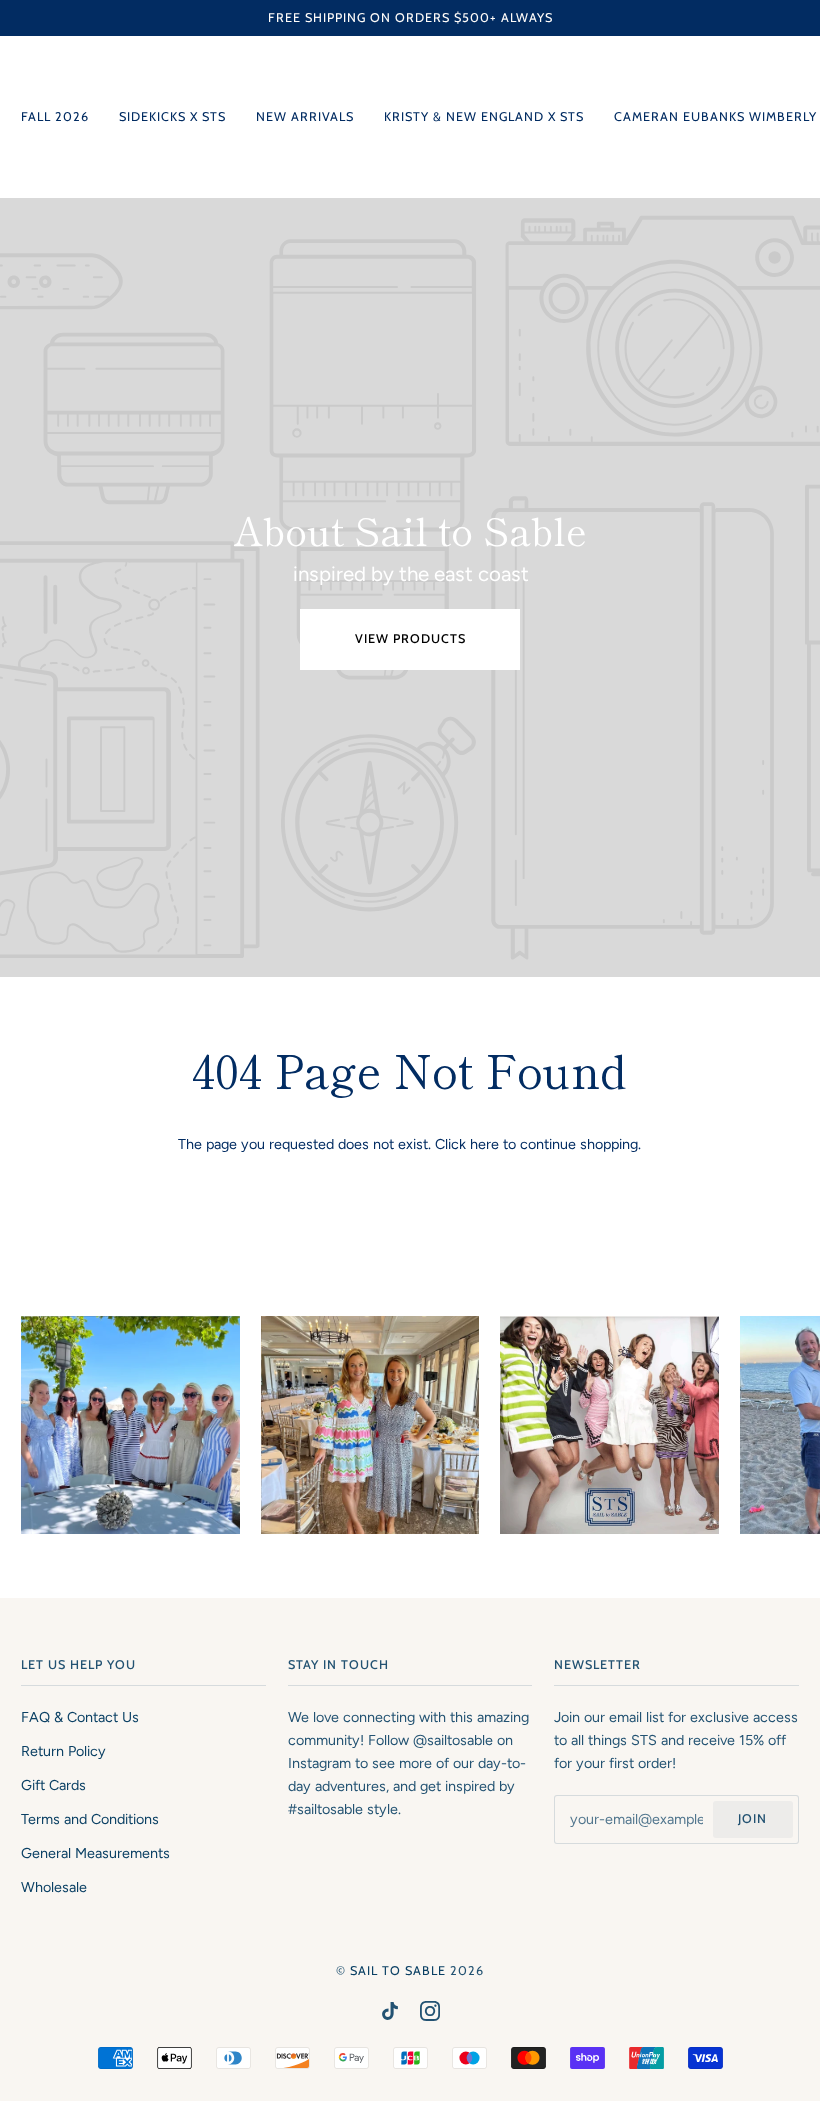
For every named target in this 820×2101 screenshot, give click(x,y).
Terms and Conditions (90, 1819)
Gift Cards (53, 1785)
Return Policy (63, 1751)
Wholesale (54, 1887)
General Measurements (95, 1853)
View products (410, 638)
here (484, 1144)
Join (752, 1818)
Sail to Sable (398, 1970)
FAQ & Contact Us (80, 1717)
